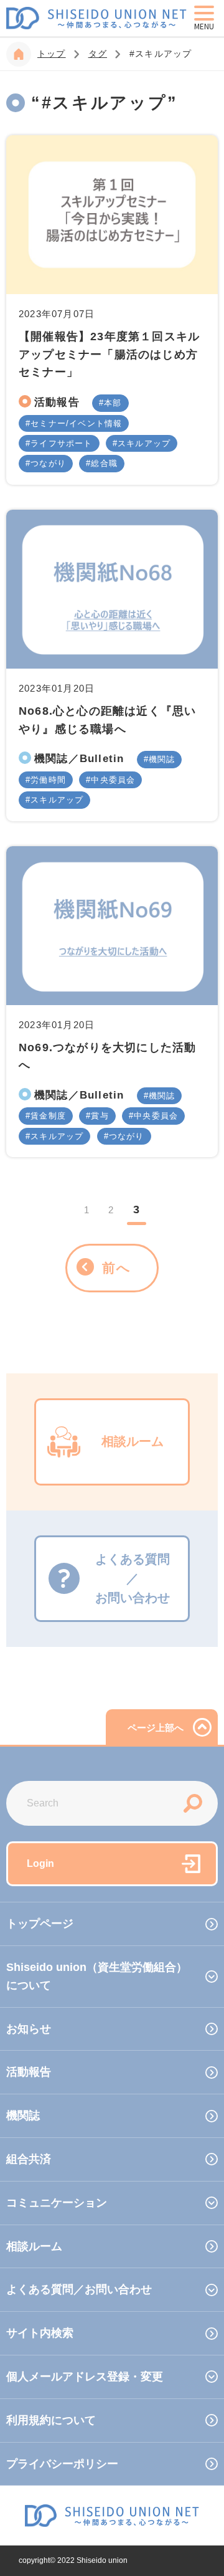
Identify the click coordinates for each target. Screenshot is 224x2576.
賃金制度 (48, 1116)
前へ (117, 1268)
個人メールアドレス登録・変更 (85, 2377)
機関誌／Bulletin (79, 758)
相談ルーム (34, 2246)
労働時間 (48, 780)
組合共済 (29, 2159)
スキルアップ (144, 443)
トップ (52, 54)
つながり (48, 463)
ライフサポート (61, 443)
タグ (98, 54)
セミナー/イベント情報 (76, 423)
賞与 (100, 1116)
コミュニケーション (57, 2203)
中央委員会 (113, 780)
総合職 (104, 463)
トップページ (40, 1924)
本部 (113, 403)
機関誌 (162, 759)
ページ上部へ (156, 1728)
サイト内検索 (40, 2333)
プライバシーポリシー (62, 2464)
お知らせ (29, 2029)
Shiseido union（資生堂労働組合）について (97, 1976)
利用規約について (51, 2420)
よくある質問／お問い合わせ (79, 2289)
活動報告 (57, 402)
